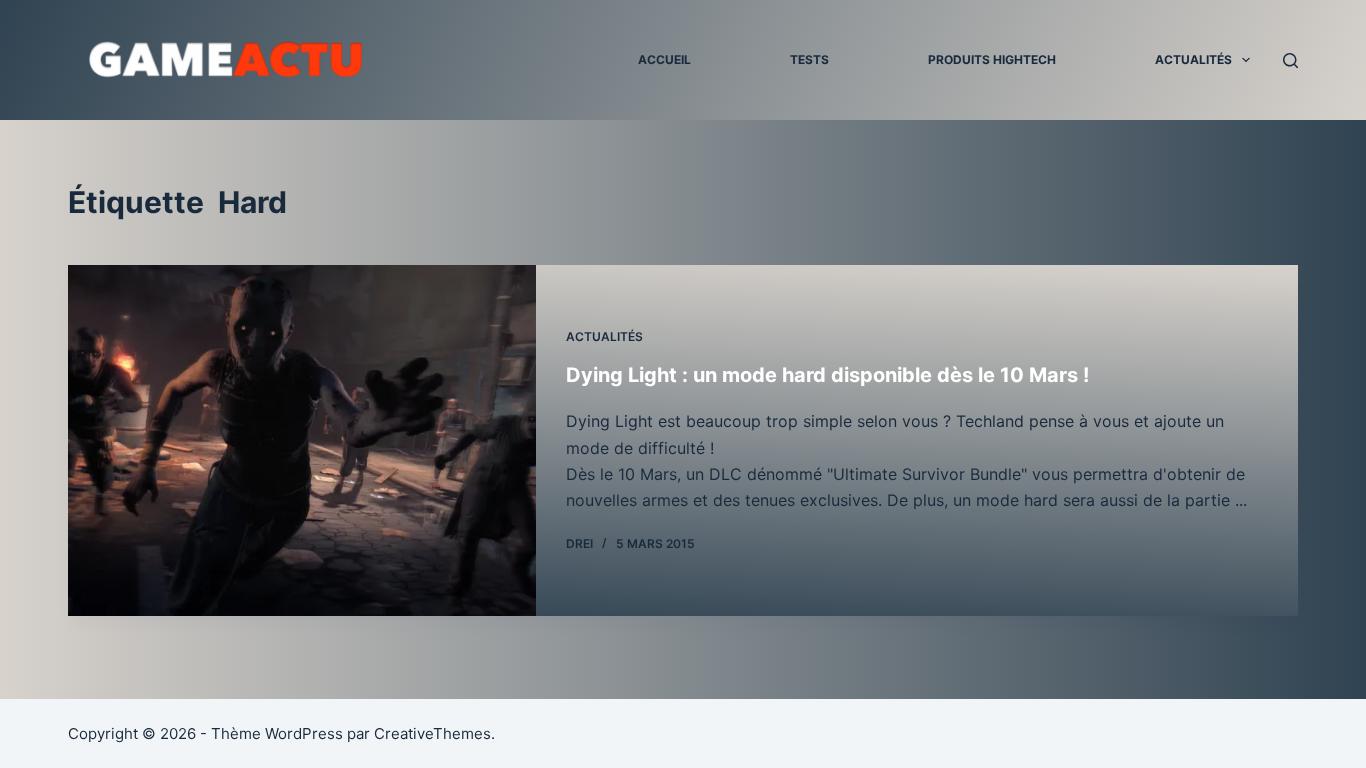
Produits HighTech (992, 59)
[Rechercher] (1290, 60)
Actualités (1193, 59)
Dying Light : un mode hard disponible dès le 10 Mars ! (827, 375)
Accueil (664, 59)
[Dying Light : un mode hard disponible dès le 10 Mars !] (302, 440)
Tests (809, 59)
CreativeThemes (432, 733)
